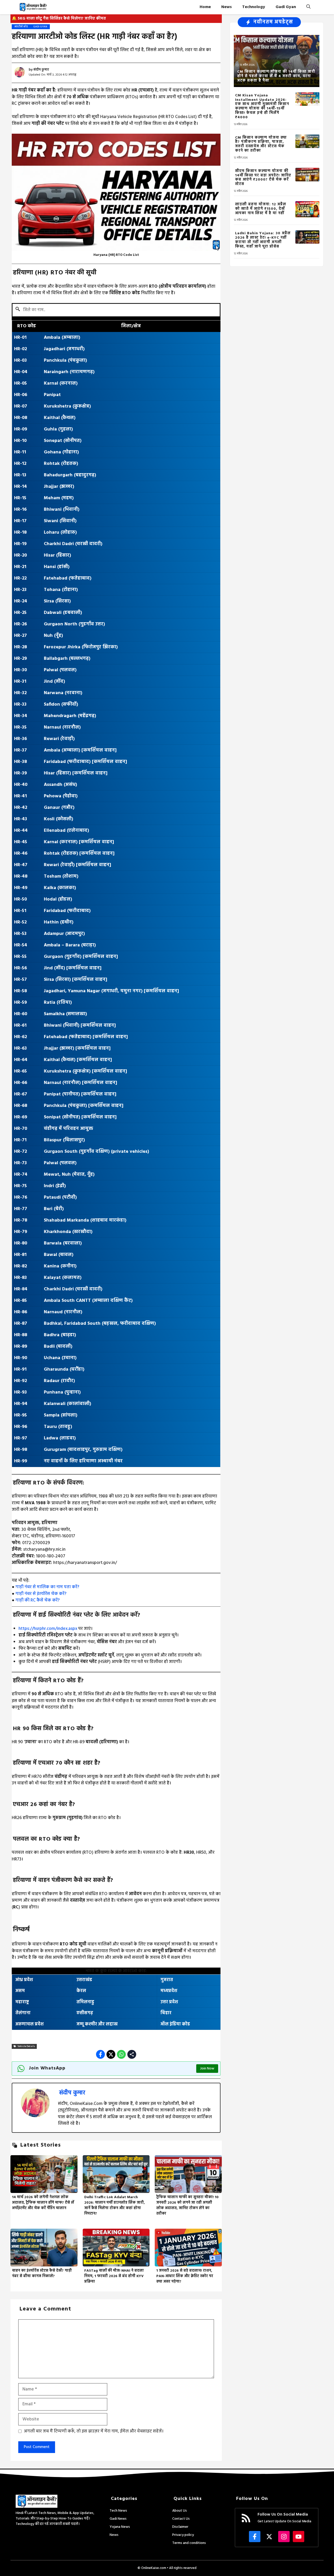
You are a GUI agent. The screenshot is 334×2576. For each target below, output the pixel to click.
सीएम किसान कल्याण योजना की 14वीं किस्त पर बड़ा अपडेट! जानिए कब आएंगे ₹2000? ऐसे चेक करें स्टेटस (263, 178)
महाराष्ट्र (22, 2002)
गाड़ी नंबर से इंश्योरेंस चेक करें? (41, 1594)
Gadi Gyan (286, 7)
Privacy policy (183, 2535)
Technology (254, 7)
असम (20, 1991)
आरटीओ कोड (21, 27)
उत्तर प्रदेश (169, 2002)
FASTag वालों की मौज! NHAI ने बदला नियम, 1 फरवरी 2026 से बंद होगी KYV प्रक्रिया (114, 2276)
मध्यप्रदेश (169, 1991)
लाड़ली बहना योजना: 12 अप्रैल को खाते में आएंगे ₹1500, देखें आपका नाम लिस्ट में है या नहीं (261, 209)
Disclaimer (180, 2527)
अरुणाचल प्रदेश (29, 2024)
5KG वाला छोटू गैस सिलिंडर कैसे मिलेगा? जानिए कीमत (62, 19)
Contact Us (181, 2519)
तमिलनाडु (85, 2002)
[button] (308, 7)
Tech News (118, 2511)
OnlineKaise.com (154, 2568)
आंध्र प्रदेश (24, 1980)
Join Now (207, 2069)
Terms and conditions (189, 2543)
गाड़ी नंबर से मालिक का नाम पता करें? (47, 1587)
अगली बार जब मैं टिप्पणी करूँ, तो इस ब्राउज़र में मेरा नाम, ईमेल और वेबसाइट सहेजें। (94, 2431)
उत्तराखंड (84, 1980)
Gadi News (118, 2519)
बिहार (166, 2013)
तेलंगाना (23, 2013)
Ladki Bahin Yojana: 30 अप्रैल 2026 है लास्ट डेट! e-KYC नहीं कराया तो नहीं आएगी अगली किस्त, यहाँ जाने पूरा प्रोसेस (263, 240)
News (226, 7)
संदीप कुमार (41, 70)
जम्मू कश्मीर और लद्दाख (97, 2024)
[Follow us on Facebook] (255, 2537)
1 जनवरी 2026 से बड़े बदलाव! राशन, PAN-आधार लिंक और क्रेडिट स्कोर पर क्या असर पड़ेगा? (185, 2276)
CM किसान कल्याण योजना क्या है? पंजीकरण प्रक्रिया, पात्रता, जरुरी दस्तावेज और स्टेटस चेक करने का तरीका (261, 144)
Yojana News (120, 2527)
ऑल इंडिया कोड (175, 2024)
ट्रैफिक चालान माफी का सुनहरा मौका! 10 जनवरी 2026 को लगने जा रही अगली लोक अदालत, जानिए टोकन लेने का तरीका (187, 2205)
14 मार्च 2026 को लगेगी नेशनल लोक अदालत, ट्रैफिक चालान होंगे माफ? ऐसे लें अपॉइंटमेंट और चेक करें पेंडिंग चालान (43, 2203)
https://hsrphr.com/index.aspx (48, 1629)
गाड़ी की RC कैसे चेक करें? (38, 1600)
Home (205, 7)
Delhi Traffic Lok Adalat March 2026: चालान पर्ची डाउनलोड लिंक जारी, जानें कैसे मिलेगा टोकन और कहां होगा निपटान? (115, 2205)
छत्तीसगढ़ (85, 2013)
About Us (180, 2511)
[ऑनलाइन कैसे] (33, 7)
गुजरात (167, 1980)
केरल (81, 1991)
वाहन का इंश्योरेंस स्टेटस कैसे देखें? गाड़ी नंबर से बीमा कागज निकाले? (42, 2273)
